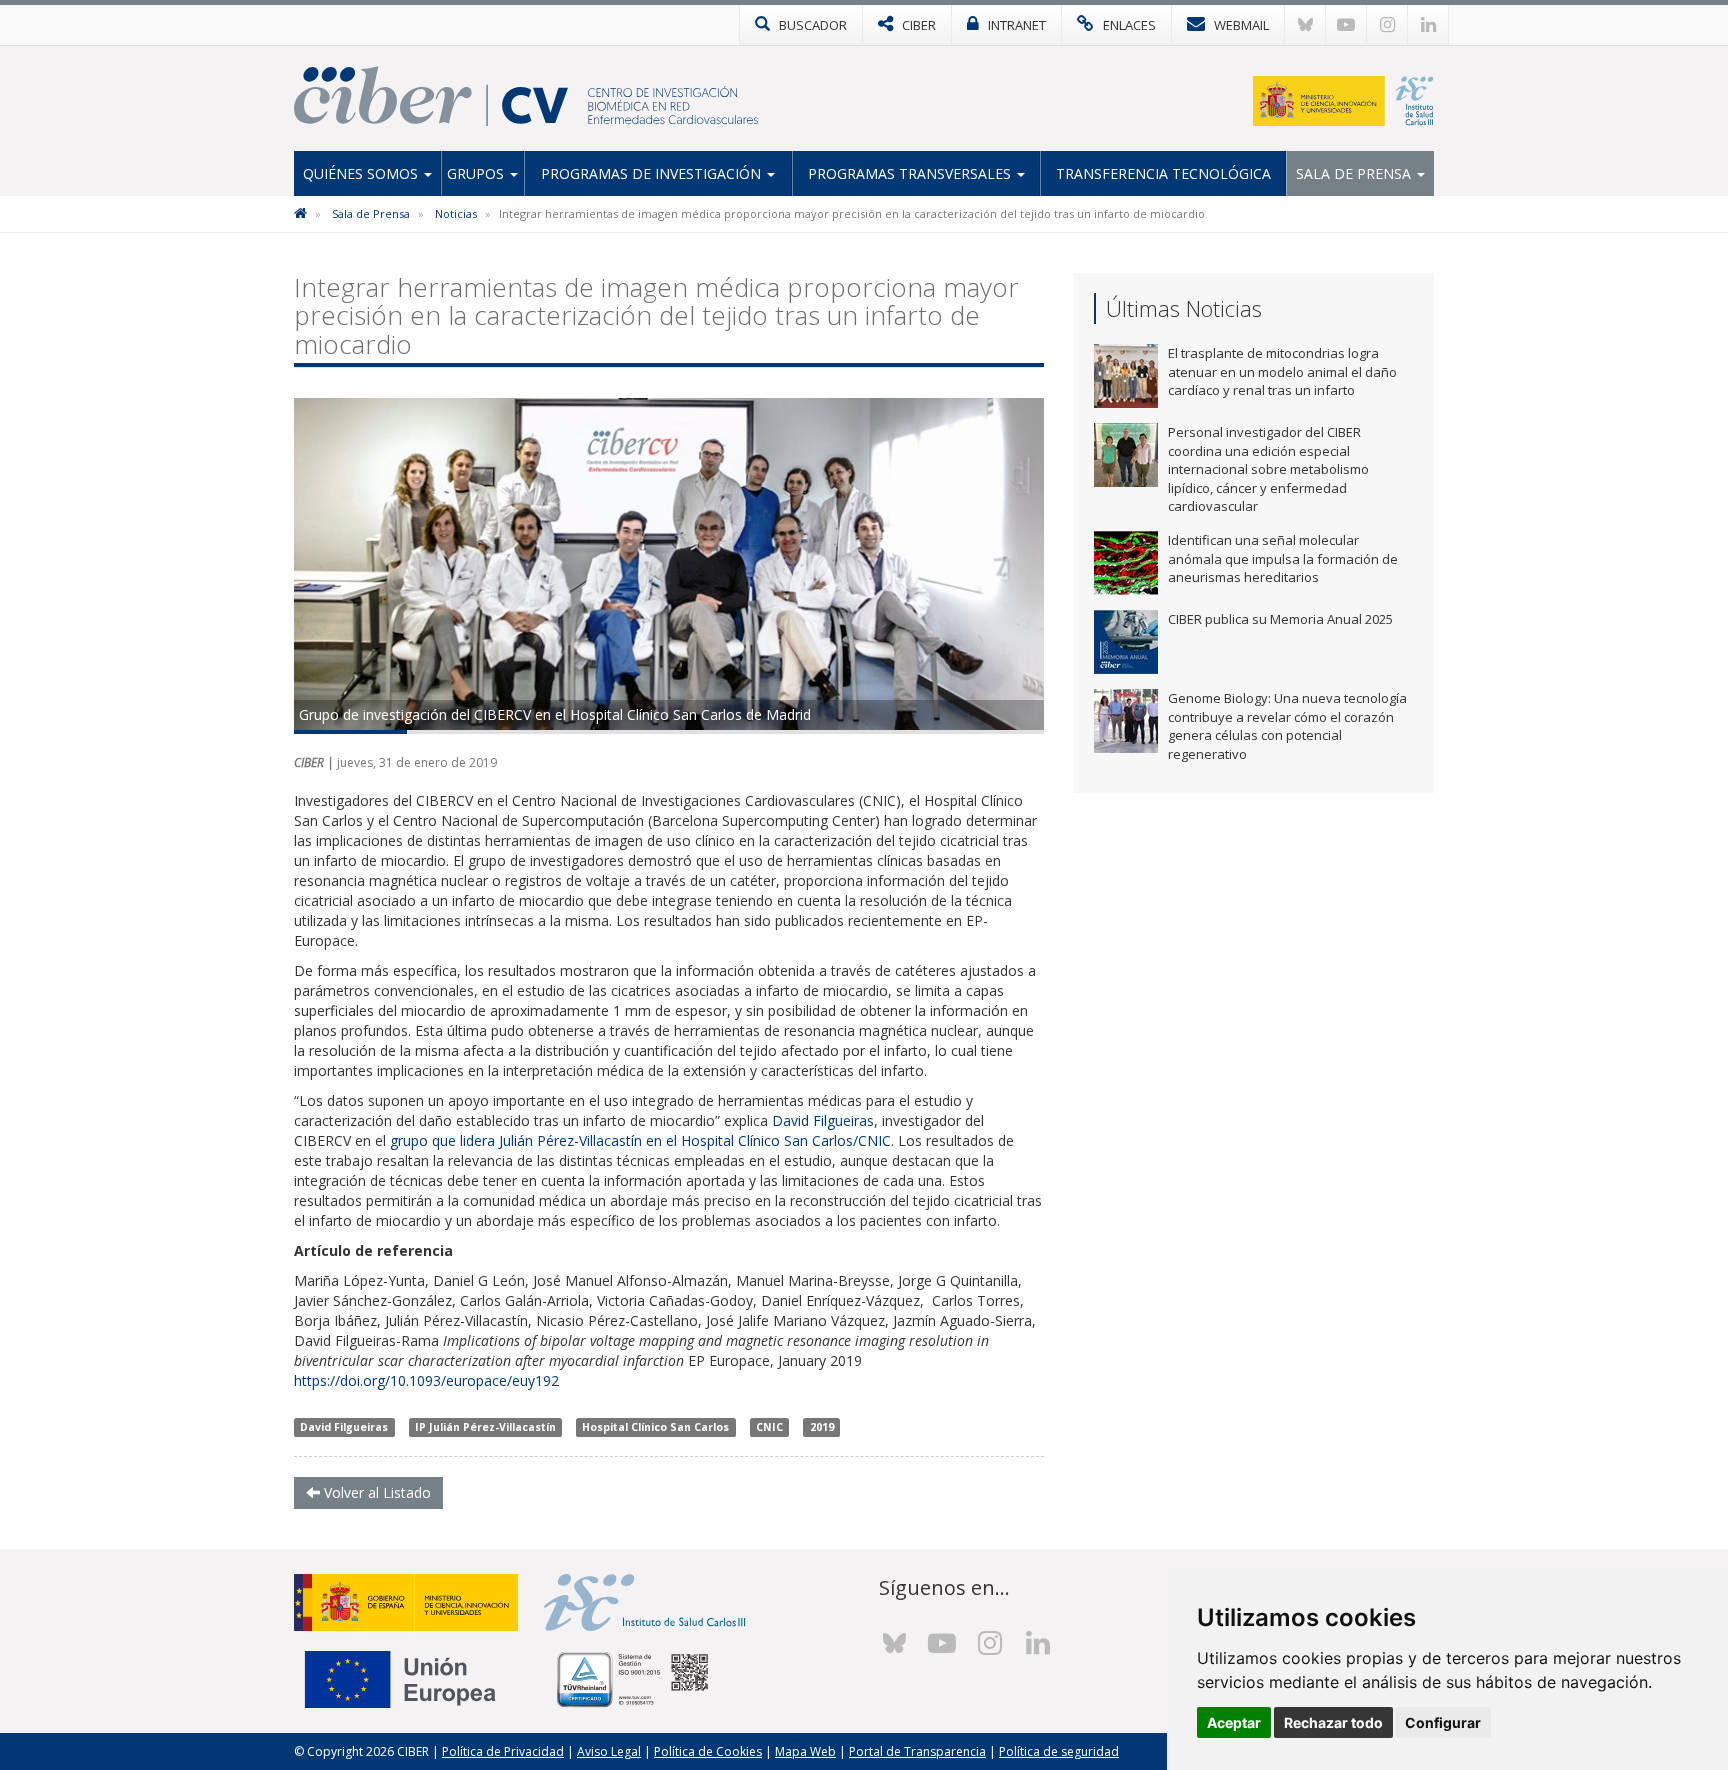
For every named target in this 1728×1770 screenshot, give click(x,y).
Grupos (477, 173)
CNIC (769, 1427)
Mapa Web (805, 1751)
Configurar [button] (1443, 1722)
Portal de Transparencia (917, 1751)
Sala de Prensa (1355, 173)
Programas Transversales (911, 173)
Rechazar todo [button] (1333, 1722)
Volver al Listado (375, 1492)
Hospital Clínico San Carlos (655, 1427)
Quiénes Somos (362, 173)
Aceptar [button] (1234, 1722)
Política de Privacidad (503, 1751)
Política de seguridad (1059, 1751)
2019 (822, 1427)
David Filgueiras (823, 1120)
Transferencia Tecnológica (1163, 173)
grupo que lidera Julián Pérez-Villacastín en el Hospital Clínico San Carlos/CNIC (640, 1140)
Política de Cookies (708, 1751)
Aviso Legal (609, 1751)
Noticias (456, 213)
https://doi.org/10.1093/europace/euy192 (426, 1380)
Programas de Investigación (653, 173)
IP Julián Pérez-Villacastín (485, 1427)
